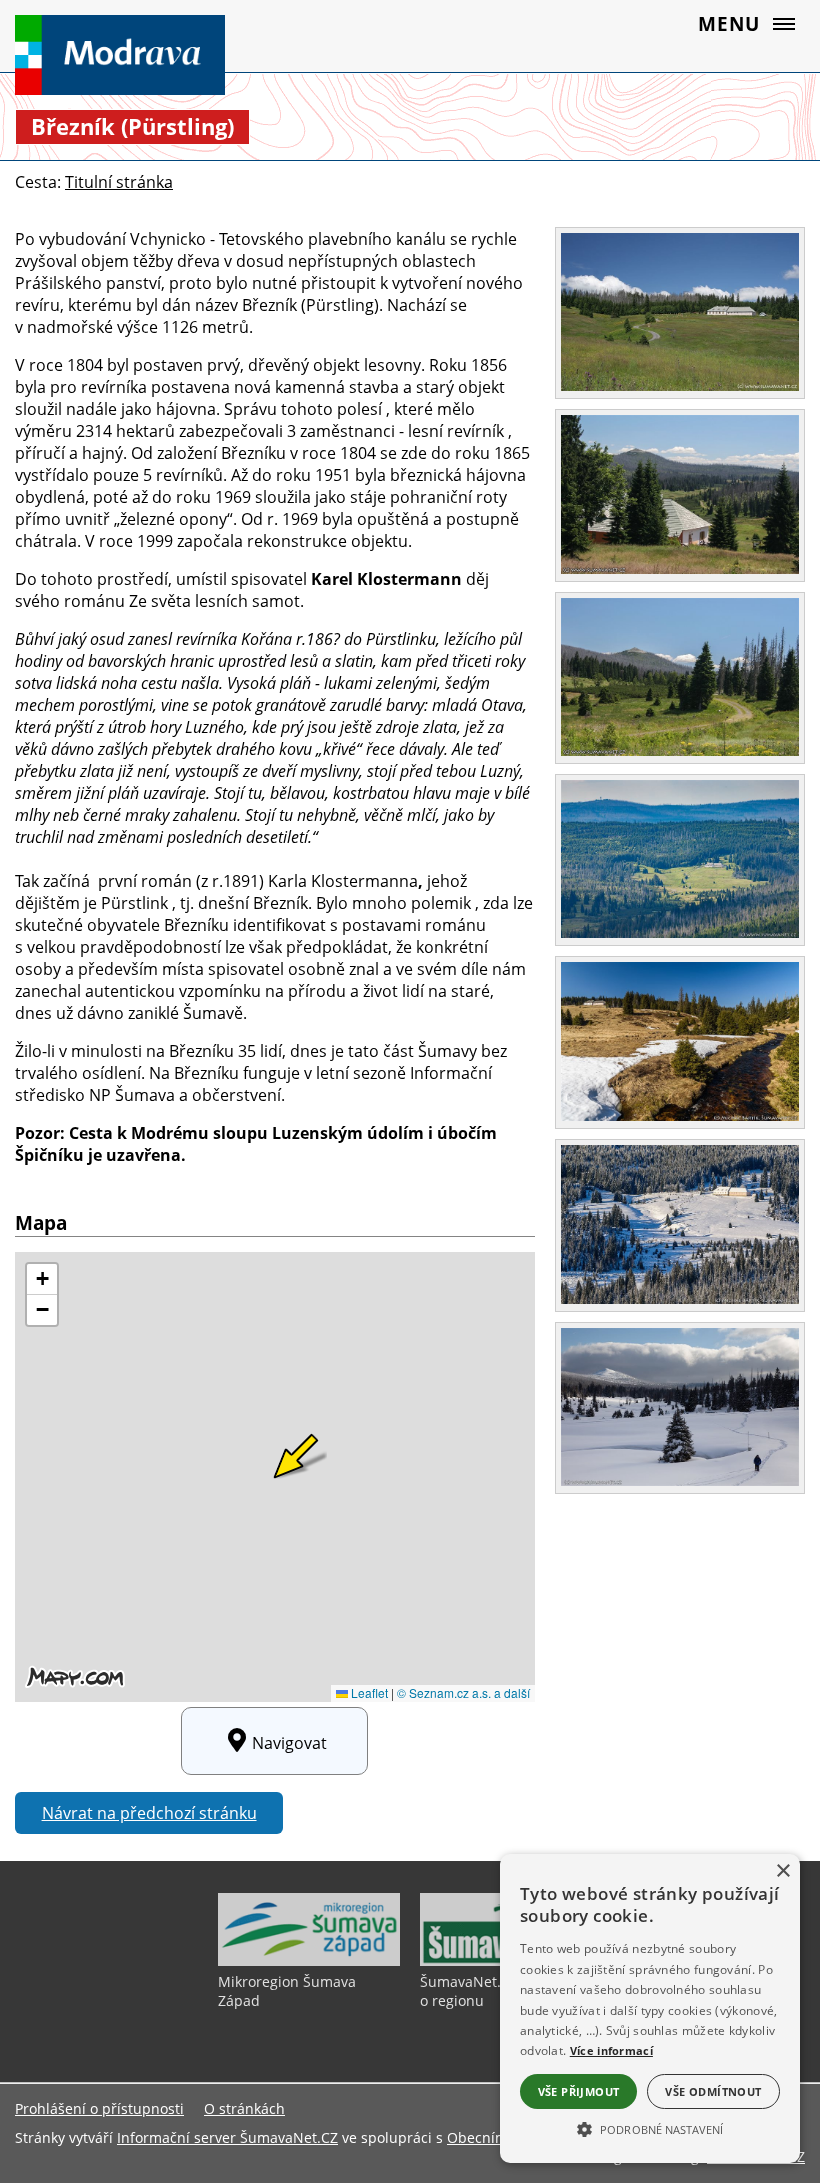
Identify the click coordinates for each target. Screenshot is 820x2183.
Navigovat (289, 1743)
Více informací (611, 2050)
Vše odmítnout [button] (713, 2091)
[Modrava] (139, 55)
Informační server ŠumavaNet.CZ (227, 2137)
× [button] (782, 1871)
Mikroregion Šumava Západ (287, 1991)
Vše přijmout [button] (579, 2091)
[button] (650, 2128)
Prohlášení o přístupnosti (99, 2108)
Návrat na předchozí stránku (149, 1813)
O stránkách (244, 2108)
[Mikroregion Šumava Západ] (309, 1961)
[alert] (650, 2008)
